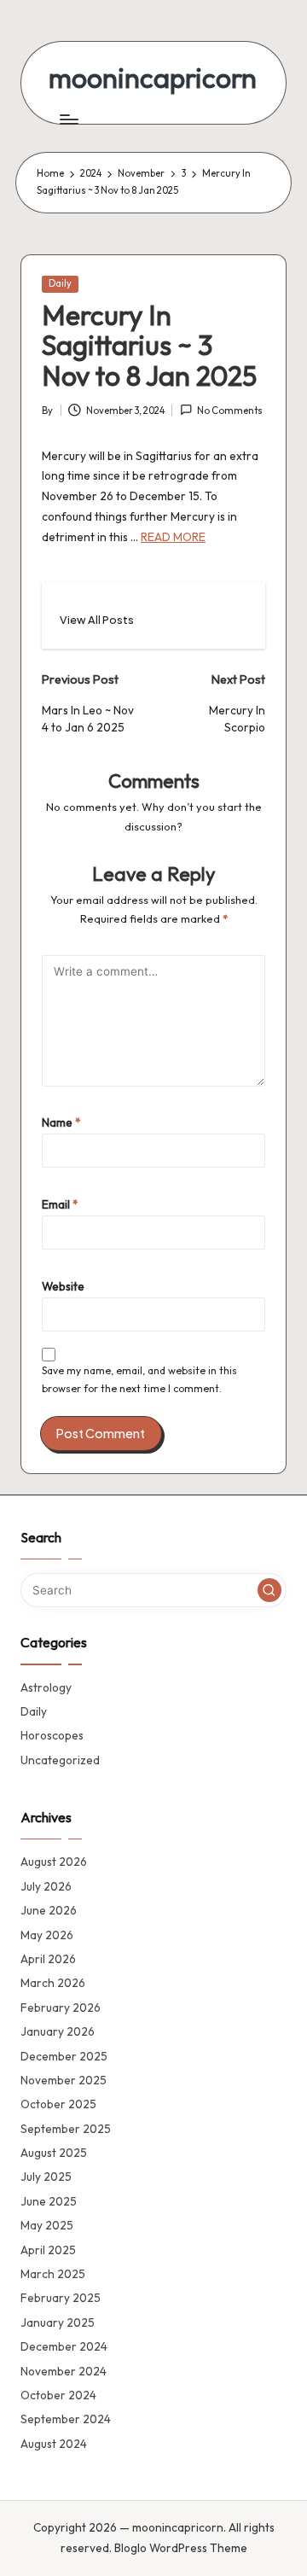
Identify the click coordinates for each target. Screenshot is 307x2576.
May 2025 (47, 2225)
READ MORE (173, 537)
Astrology (46, 1687)
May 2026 (47, 1935)
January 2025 (58, 2322)
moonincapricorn (153, 78)
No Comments (230, 411)
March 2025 (53, 2274)
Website (63, 1286)
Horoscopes (52, 1735)
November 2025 (64, 2080)
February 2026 (61, 2008)
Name (61, 1122)
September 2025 (66, 2129)
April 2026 (48, 1959)
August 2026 (54, 1862)
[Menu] (68, 119)
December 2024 (64, 2346)
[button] (97, 620)
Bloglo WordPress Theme (181, 2548)
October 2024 (58, 2395)
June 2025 (49, 2201)
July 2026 (46, 1886)
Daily (60, 283)
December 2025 (64, 2056)
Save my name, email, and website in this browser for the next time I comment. (139, 1379)
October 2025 (58, 2104)
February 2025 (61, 2298)
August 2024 (54, 2444)
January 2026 (58, 2031)
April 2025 (48, 2250)
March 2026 (53, 1983)
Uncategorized (60, 1760)
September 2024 (66, 2419)
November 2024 (64, 2371)
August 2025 (54, 2153)
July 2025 (46, 2177)
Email (60, 1204)
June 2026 (49, 1910)
